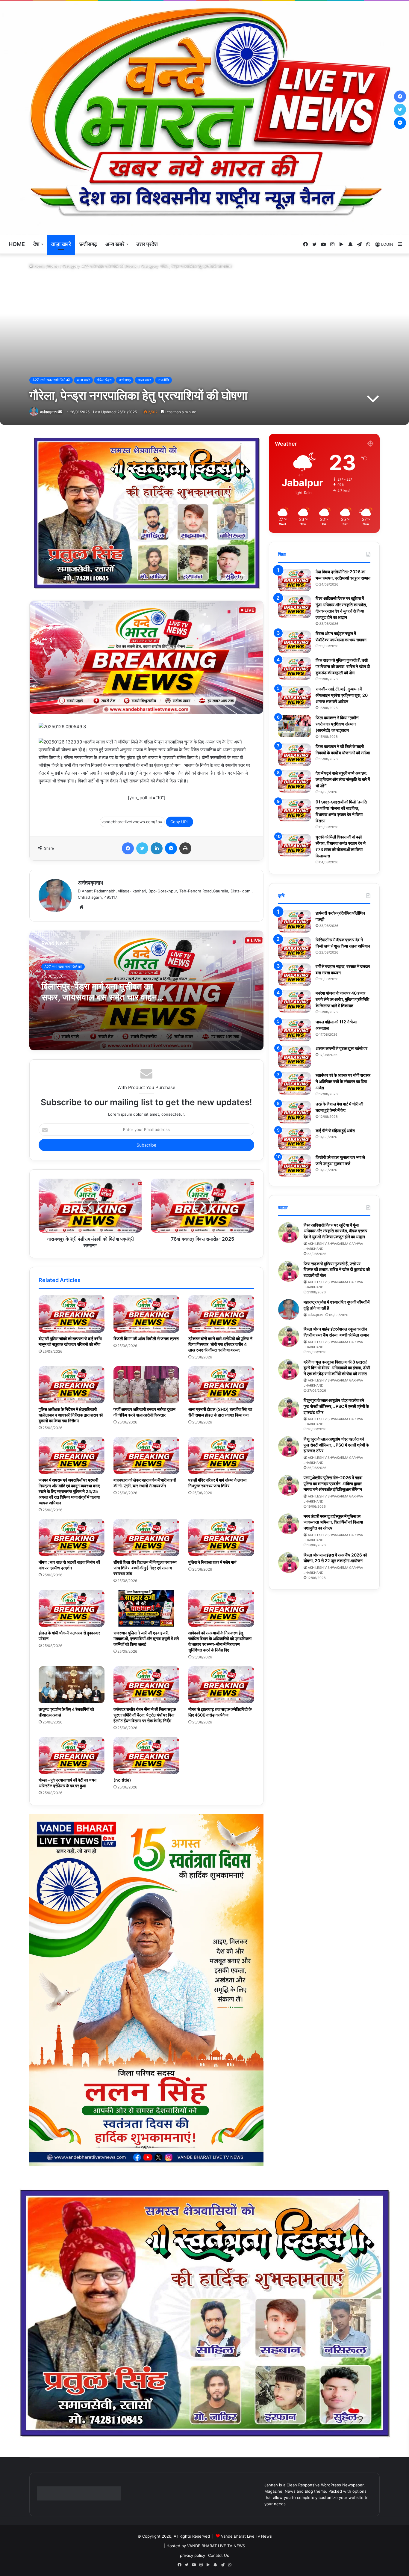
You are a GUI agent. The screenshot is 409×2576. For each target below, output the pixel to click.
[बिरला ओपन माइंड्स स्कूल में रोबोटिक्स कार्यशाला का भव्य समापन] (295, 642)
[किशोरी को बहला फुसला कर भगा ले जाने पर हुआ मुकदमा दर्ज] (295, 1166)
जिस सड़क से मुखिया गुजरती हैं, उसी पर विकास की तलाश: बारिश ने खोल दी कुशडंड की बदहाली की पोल (343, 666)
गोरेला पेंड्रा (104, 380)
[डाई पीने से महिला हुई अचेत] (295, 1139)
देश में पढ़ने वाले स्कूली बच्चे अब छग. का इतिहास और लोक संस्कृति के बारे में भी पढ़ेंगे (343, 779)
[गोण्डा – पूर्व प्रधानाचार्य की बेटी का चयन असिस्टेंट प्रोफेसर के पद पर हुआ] (72, 1755)
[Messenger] (171, 848)
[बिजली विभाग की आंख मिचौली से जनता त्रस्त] (146, 1314)
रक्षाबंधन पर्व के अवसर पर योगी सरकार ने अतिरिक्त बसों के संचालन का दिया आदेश (343, 1081)
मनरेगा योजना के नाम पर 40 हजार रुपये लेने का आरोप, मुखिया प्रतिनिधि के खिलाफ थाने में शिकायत (342, 999)
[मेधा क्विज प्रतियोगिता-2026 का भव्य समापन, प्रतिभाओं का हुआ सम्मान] (295, 580)
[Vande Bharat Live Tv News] (205, 118)
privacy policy (193, 2555)
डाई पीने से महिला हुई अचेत (335, 1131)
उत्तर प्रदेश (147, 244)
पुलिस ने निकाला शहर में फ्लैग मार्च (212, 1562)
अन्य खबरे (115, 244)
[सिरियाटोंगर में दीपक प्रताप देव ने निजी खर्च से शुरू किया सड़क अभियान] (295, 948)
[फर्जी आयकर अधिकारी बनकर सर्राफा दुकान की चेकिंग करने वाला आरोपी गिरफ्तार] (146, 1385)
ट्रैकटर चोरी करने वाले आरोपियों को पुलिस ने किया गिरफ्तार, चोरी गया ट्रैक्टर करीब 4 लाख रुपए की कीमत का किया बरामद (220, 1344)
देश (36, 244)
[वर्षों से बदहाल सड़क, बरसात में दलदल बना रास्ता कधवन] (295, 975)
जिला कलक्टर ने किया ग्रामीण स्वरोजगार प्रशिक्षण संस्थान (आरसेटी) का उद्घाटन (337, 724)
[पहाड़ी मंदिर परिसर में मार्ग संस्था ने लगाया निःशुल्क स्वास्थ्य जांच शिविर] (221, 1456)
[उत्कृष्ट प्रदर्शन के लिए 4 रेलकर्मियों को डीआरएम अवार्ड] (72, 1685)
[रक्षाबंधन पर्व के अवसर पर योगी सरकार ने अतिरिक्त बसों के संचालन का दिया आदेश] (295, 1083)
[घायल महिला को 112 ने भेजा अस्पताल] (295, 1030)
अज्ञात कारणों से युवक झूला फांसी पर (341, 1048)
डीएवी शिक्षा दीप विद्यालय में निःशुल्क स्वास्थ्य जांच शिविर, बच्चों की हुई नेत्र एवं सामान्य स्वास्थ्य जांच (145, 1568)
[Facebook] (128, 848)
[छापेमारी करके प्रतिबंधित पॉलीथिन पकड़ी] (295, 921)
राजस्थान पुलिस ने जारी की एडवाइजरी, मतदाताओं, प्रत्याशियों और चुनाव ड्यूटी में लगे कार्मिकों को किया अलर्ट (146, 1638)
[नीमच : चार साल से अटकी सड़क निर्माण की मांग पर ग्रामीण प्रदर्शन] (72, 1538)
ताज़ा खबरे (61, 244)
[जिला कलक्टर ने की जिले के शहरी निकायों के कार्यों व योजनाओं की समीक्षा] (295, 755)
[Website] (81, 907)
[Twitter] (142, 848)
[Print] (185, 848)
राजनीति (163, 380)
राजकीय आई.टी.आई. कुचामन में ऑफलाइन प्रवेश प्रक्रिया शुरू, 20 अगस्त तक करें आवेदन (342, 695)
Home (17, 244)
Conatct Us (219, 2555)
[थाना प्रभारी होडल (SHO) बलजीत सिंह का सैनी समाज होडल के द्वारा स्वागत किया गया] (221, 1385)
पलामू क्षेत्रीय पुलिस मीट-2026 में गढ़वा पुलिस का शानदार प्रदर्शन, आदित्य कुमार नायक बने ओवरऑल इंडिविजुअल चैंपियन (333, 1483)
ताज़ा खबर (144, 380)
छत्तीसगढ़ (88, 244)
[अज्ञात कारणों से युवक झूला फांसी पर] (295, 1057)
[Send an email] (60, 412)
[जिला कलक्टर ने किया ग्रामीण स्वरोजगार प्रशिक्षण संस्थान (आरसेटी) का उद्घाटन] (295, 726)
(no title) (122, 1780)
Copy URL (179, 822)
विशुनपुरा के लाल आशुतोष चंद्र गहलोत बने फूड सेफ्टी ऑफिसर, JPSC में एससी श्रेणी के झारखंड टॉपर (336, 1406)
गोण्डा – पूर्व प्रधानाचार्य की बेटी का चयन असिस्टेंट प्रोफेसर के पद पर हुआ (68, 1783)
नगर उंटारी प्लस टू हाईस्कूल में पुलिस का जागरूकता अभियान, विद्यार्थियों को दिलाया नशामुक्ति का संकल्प (333, 1522)
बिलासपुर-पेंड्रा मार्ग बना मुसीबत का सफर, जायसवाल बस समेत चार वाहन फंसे (99, 997)
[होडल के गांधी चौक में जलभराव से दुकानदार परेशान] (72, 1608)
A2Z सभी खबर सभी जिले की (103, 266)
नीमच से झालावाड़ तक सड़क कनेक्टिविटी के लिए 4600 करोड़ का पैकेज (220, 1712)
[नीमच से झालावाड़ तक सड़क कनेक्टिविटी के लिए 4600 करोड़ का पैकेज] (221, 1685)
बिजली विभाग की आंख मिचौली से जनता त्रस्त (146, 1338)
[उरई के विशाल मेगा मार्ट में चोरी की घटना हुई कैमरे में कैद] (295, 1112)
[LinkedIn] (157, 848)
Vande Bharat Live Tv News (246, 2536)
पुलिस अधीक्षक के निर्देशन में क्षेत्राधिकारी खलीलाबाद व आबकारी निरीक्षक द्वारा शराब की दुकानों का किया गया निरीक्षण (71, 1415)
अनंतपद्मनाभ (49, 412)
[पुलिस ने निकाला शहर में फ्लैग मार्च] (221, 1538)
